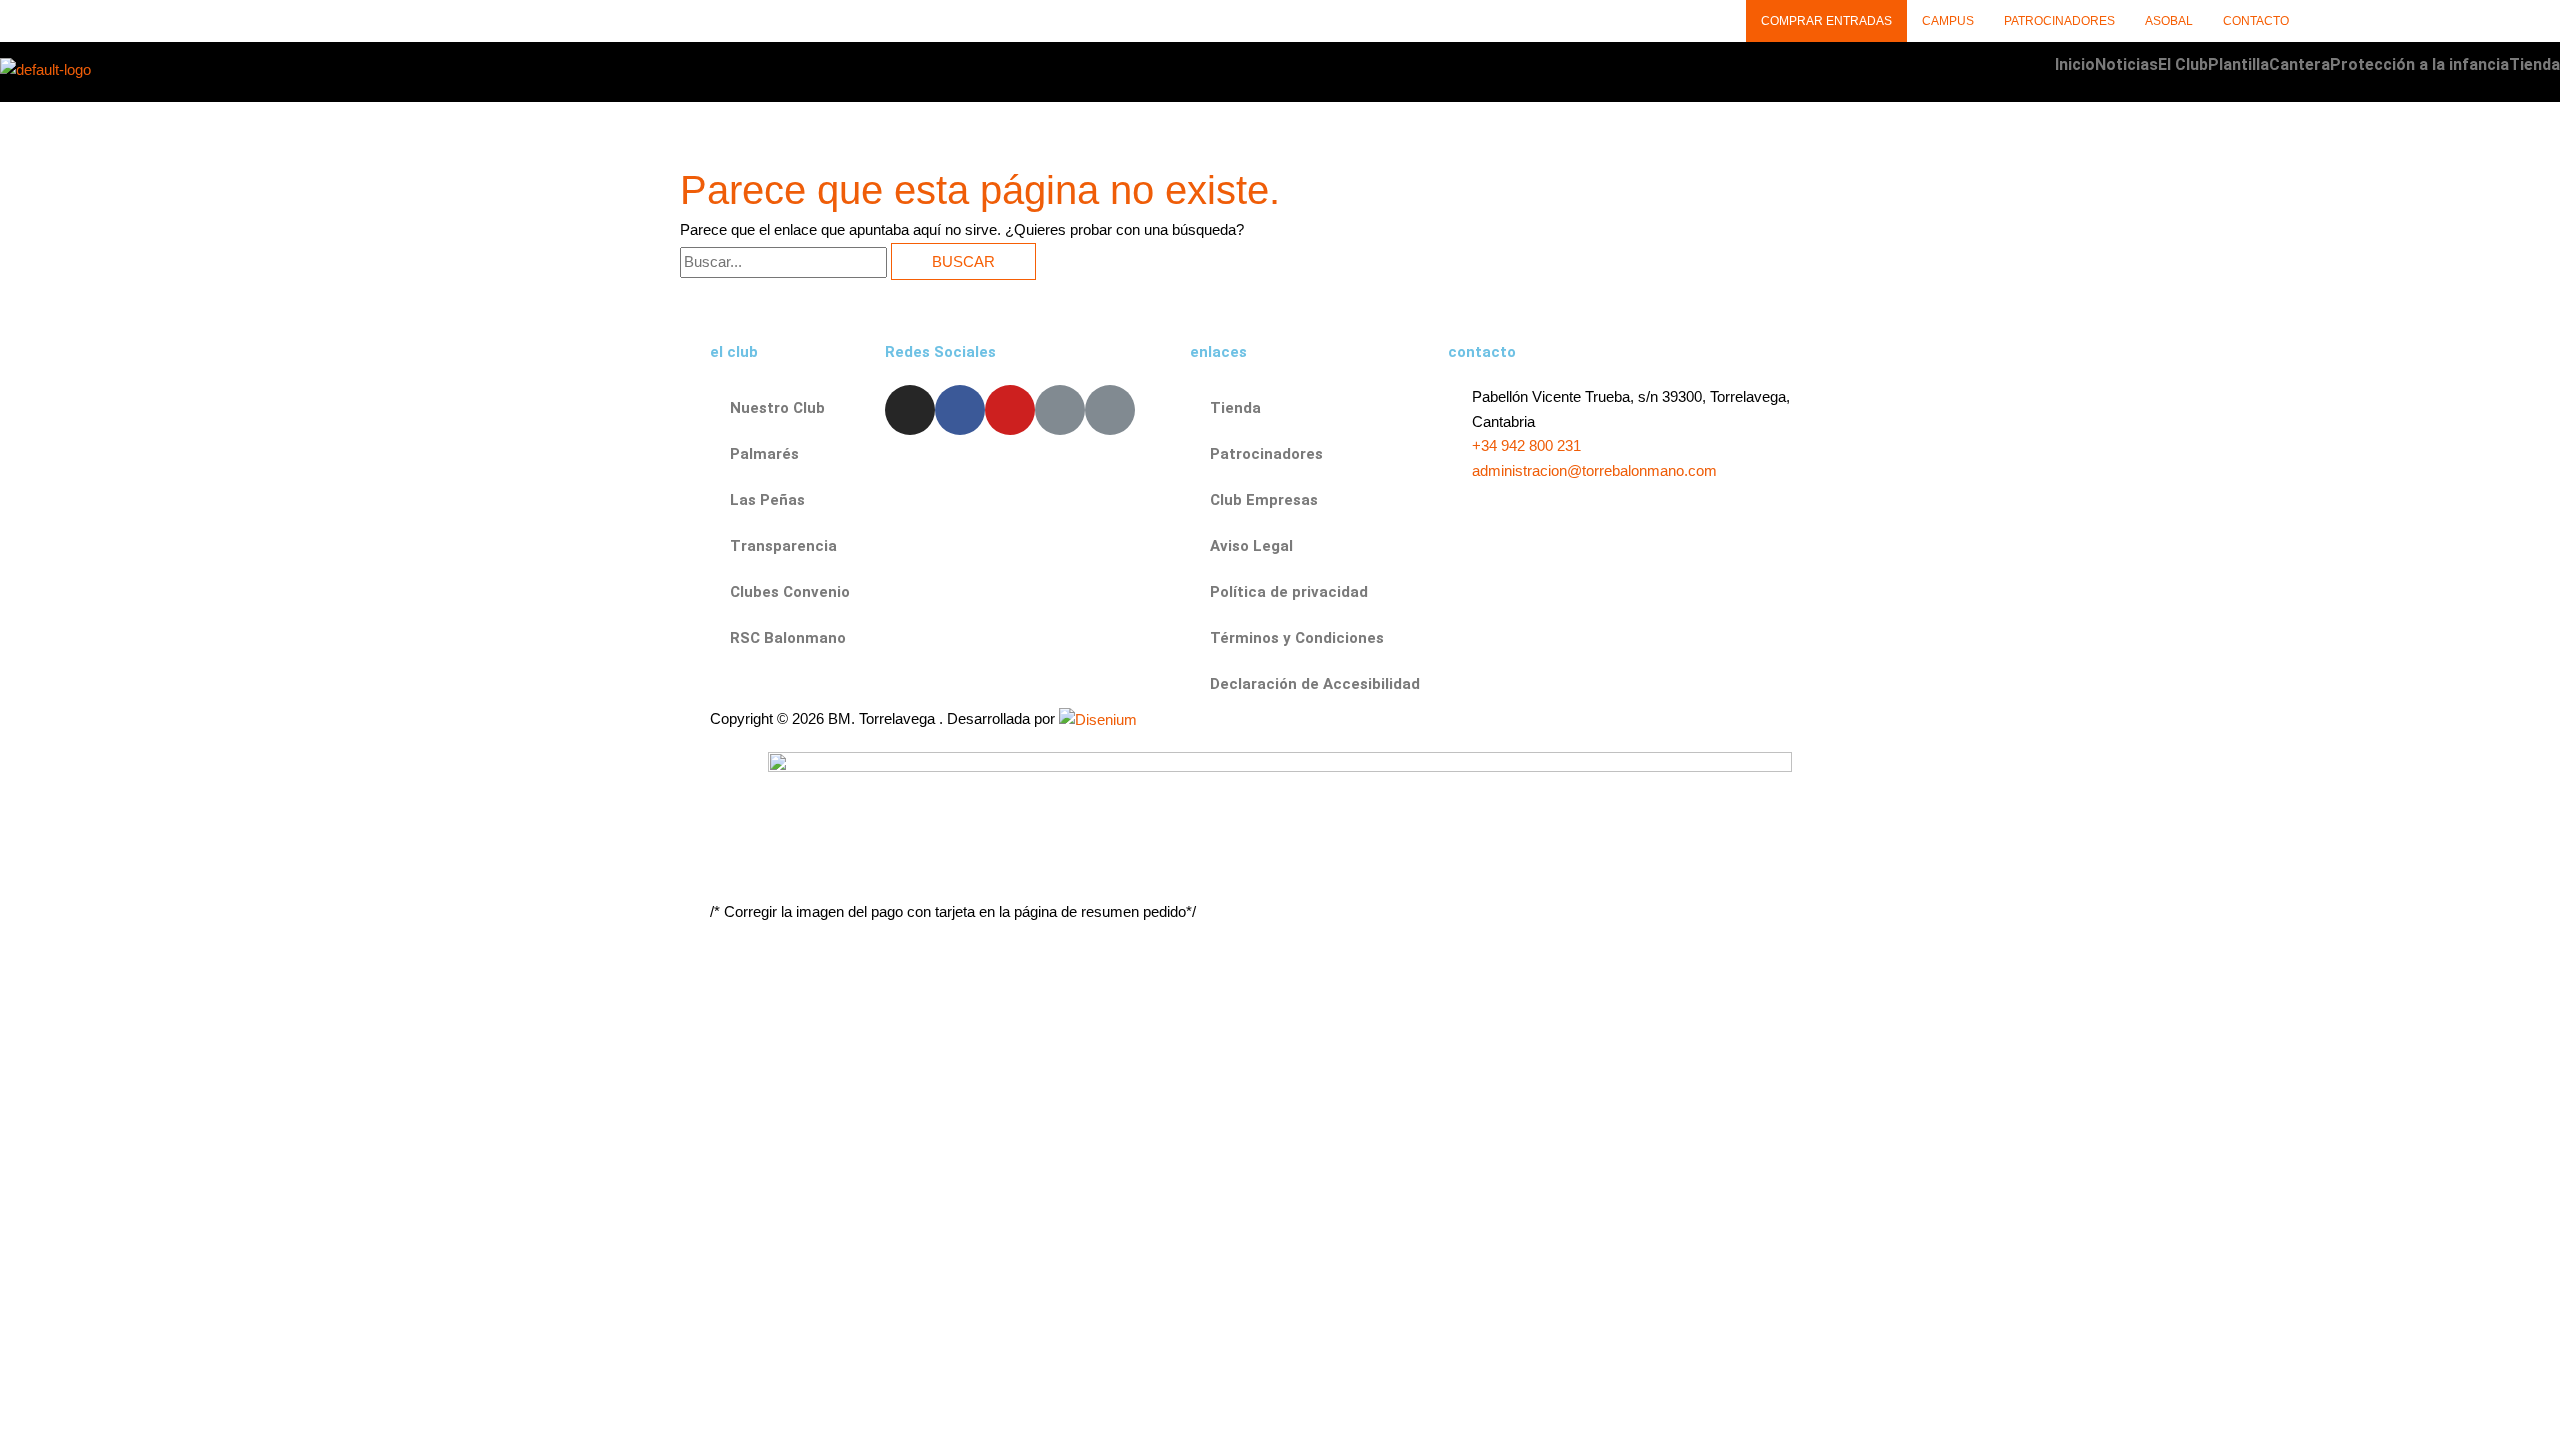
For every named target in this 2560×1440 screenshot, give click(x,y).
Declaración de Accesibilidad (1315, 684)
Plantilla (2238, 65)
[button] (2183, 65)
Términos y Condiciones (1297, 638)
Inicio (2075, 65)
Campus (1948, 21)
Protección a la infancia (2419, 65)
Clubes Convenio (790, 592)
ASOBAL (2169, 21)
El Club (2183, 65)
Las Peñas (767, 500)
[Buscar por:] (785, 261)
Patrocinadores (2059, 21)
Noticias (2126, 65)
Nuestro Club (777, 408)
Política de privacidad (1289, 592)
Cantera (2299, 65)
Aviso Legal (1251, 546)
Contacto (2256, 21)
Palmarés (764, 454)
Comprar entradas (1826, 21)
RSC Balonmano (788, 638)
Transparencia (783, 546)
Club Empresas (1264, 500)
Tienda (2534, 65)
